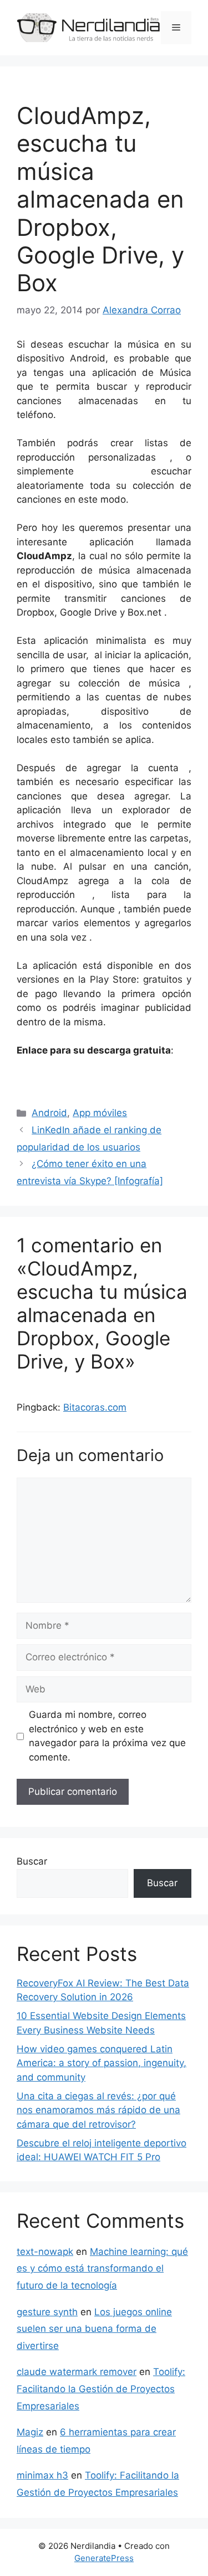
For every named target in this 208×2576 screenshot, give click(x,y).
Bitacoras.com (95, 1407)
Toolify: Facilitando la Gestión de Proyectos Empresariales (101, 2389)
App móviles (100, 1113)
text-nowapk (45, 2252)
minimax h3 (42, 2475)
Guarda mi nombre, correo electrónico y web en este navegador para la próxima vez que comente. (107, 1736)
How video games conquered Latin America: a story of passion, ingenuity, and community (102, 2063)
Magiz (30, 2432)
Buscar (32, 1861)
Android (49, 1113)
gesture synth (47, 2312)
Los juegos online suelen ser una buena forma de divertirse (94, 2329)
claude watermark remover (77, 2372)
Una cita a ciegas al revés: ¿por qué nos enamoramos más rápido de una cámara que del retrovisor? (98, 2110)
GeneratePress (104, 2558)
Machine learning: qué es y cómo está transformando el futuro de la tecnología (102, 2268)
